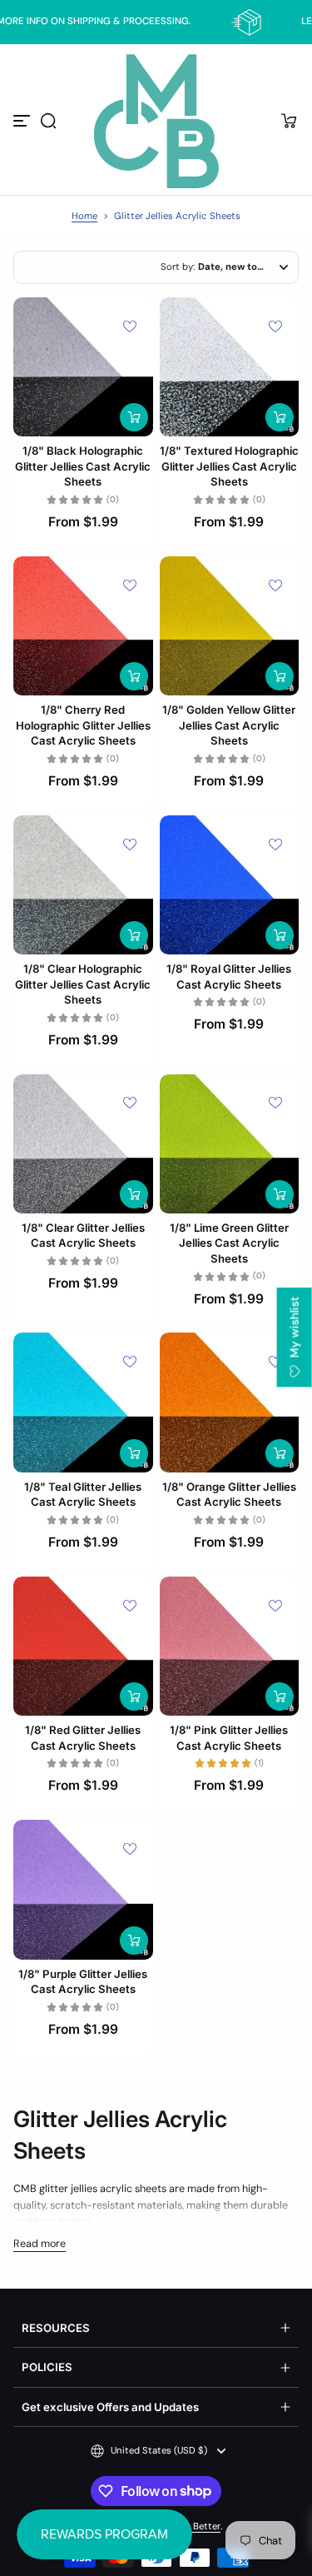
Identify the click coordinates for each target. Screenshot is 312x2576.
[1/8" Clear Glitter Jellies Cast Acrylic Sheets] (83, 1144)
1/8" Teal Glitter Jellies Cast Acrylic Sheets (83, 1494)
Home (84, 216)
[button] (48, 121)
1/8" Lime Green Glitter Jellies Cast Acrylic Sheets (229, 1243)
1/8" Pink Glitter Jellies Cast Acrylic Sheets (229, 1737)
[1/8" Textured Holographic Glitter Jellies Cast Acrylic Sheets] (230, 367)
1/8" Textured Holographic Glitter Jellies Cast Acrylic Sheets (229, 466)
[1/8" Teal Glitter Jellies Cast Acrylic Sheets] (83, 1403)
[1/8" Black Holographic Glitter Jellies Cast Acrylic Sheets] (83, 367)
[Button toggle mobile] (23, 121)
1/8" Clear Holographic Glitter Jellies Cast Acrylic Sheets (83, 984)
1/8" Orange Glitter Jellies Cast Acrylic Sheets (229, 1494)
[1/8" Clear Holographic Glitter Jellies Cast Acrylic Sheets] (83, 885)
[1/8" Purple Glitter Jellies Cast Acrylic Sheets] (83, 1890)
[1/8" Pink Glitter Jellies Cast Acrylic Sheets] (230, 1647)
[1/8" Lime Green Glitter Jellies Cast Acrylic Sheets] (230, 1144)
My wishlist (295, 1329)
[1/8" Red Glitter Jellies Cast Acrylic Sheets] (83, 1647)
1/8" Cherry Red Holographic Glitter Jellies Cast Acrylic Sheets (83, 725)
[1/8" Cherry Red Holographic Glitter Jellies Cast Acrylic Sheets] (83, 626)
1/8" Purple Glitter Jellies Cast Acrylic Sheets (83, 1981)
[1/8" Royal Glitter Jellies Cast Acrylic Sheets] (230, 885)
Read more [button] (40, 2244)
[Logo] (156, 121)
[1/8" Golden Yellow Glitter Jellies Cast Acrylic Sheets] (230, 626)
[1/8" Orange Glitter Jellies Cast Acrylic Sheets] (230, 1403)
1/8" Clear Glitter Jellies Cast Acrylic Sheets (83, 1235)
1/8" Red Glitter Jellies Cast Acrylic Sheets (83, 1737)
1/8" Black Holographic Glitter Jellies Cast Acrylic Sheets (83, 466)
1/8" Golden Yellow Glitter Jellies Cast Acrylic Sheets (229, 725)
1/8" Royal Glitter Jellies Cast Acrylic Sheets (229, 976)
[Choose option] (134, 417)
